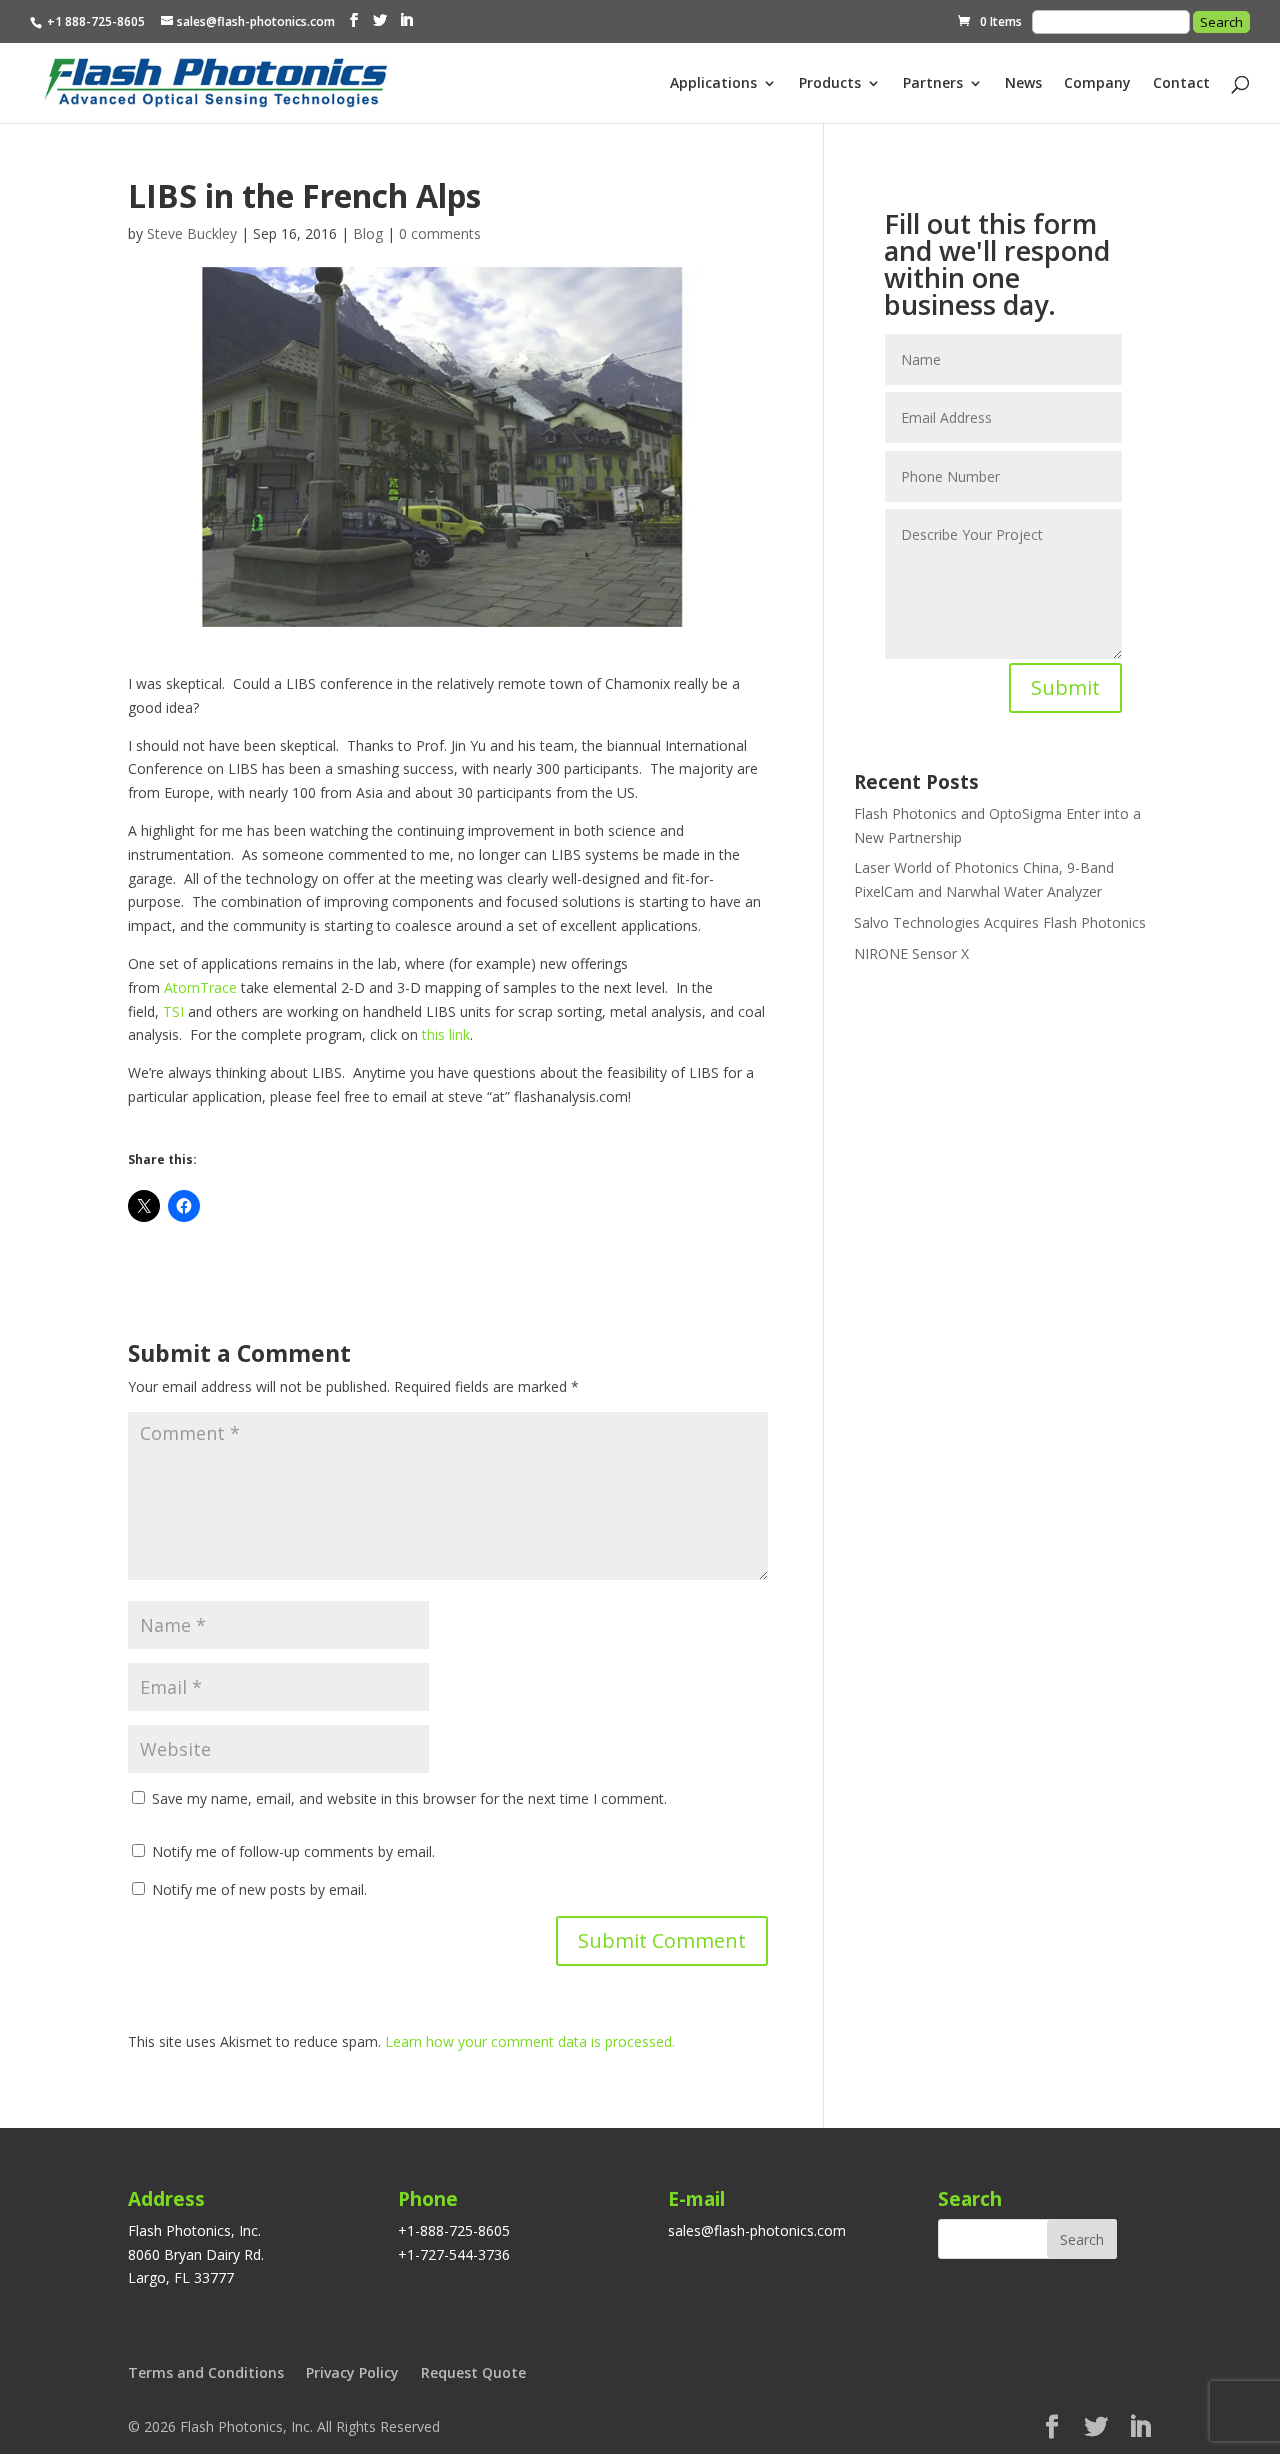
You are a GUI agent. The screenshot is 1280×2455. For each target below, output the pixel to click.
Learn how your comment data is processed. (530, 2041)
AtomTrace (200, 987)
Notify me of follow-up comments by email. (293, 1851)
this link (446, 1034)
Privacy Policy (352, 2372)
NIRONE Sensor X (911, 953)
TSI (173, 1011)
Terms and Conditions (206, 2372)
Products (830, 84)
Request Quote (473, 2372)
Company (1097, 84)
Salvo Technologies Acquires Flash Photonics (1000, 922)
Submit (1065, 687)
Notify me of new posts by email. (259, 1889)
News (1023, 84)
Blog (368, 233)
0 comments (440, 233)
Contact (1181, 84)
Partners (933, 84)
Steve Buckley (192, 233)
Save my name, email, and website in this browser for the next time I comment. (409, 1798)
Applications (713, 84)
